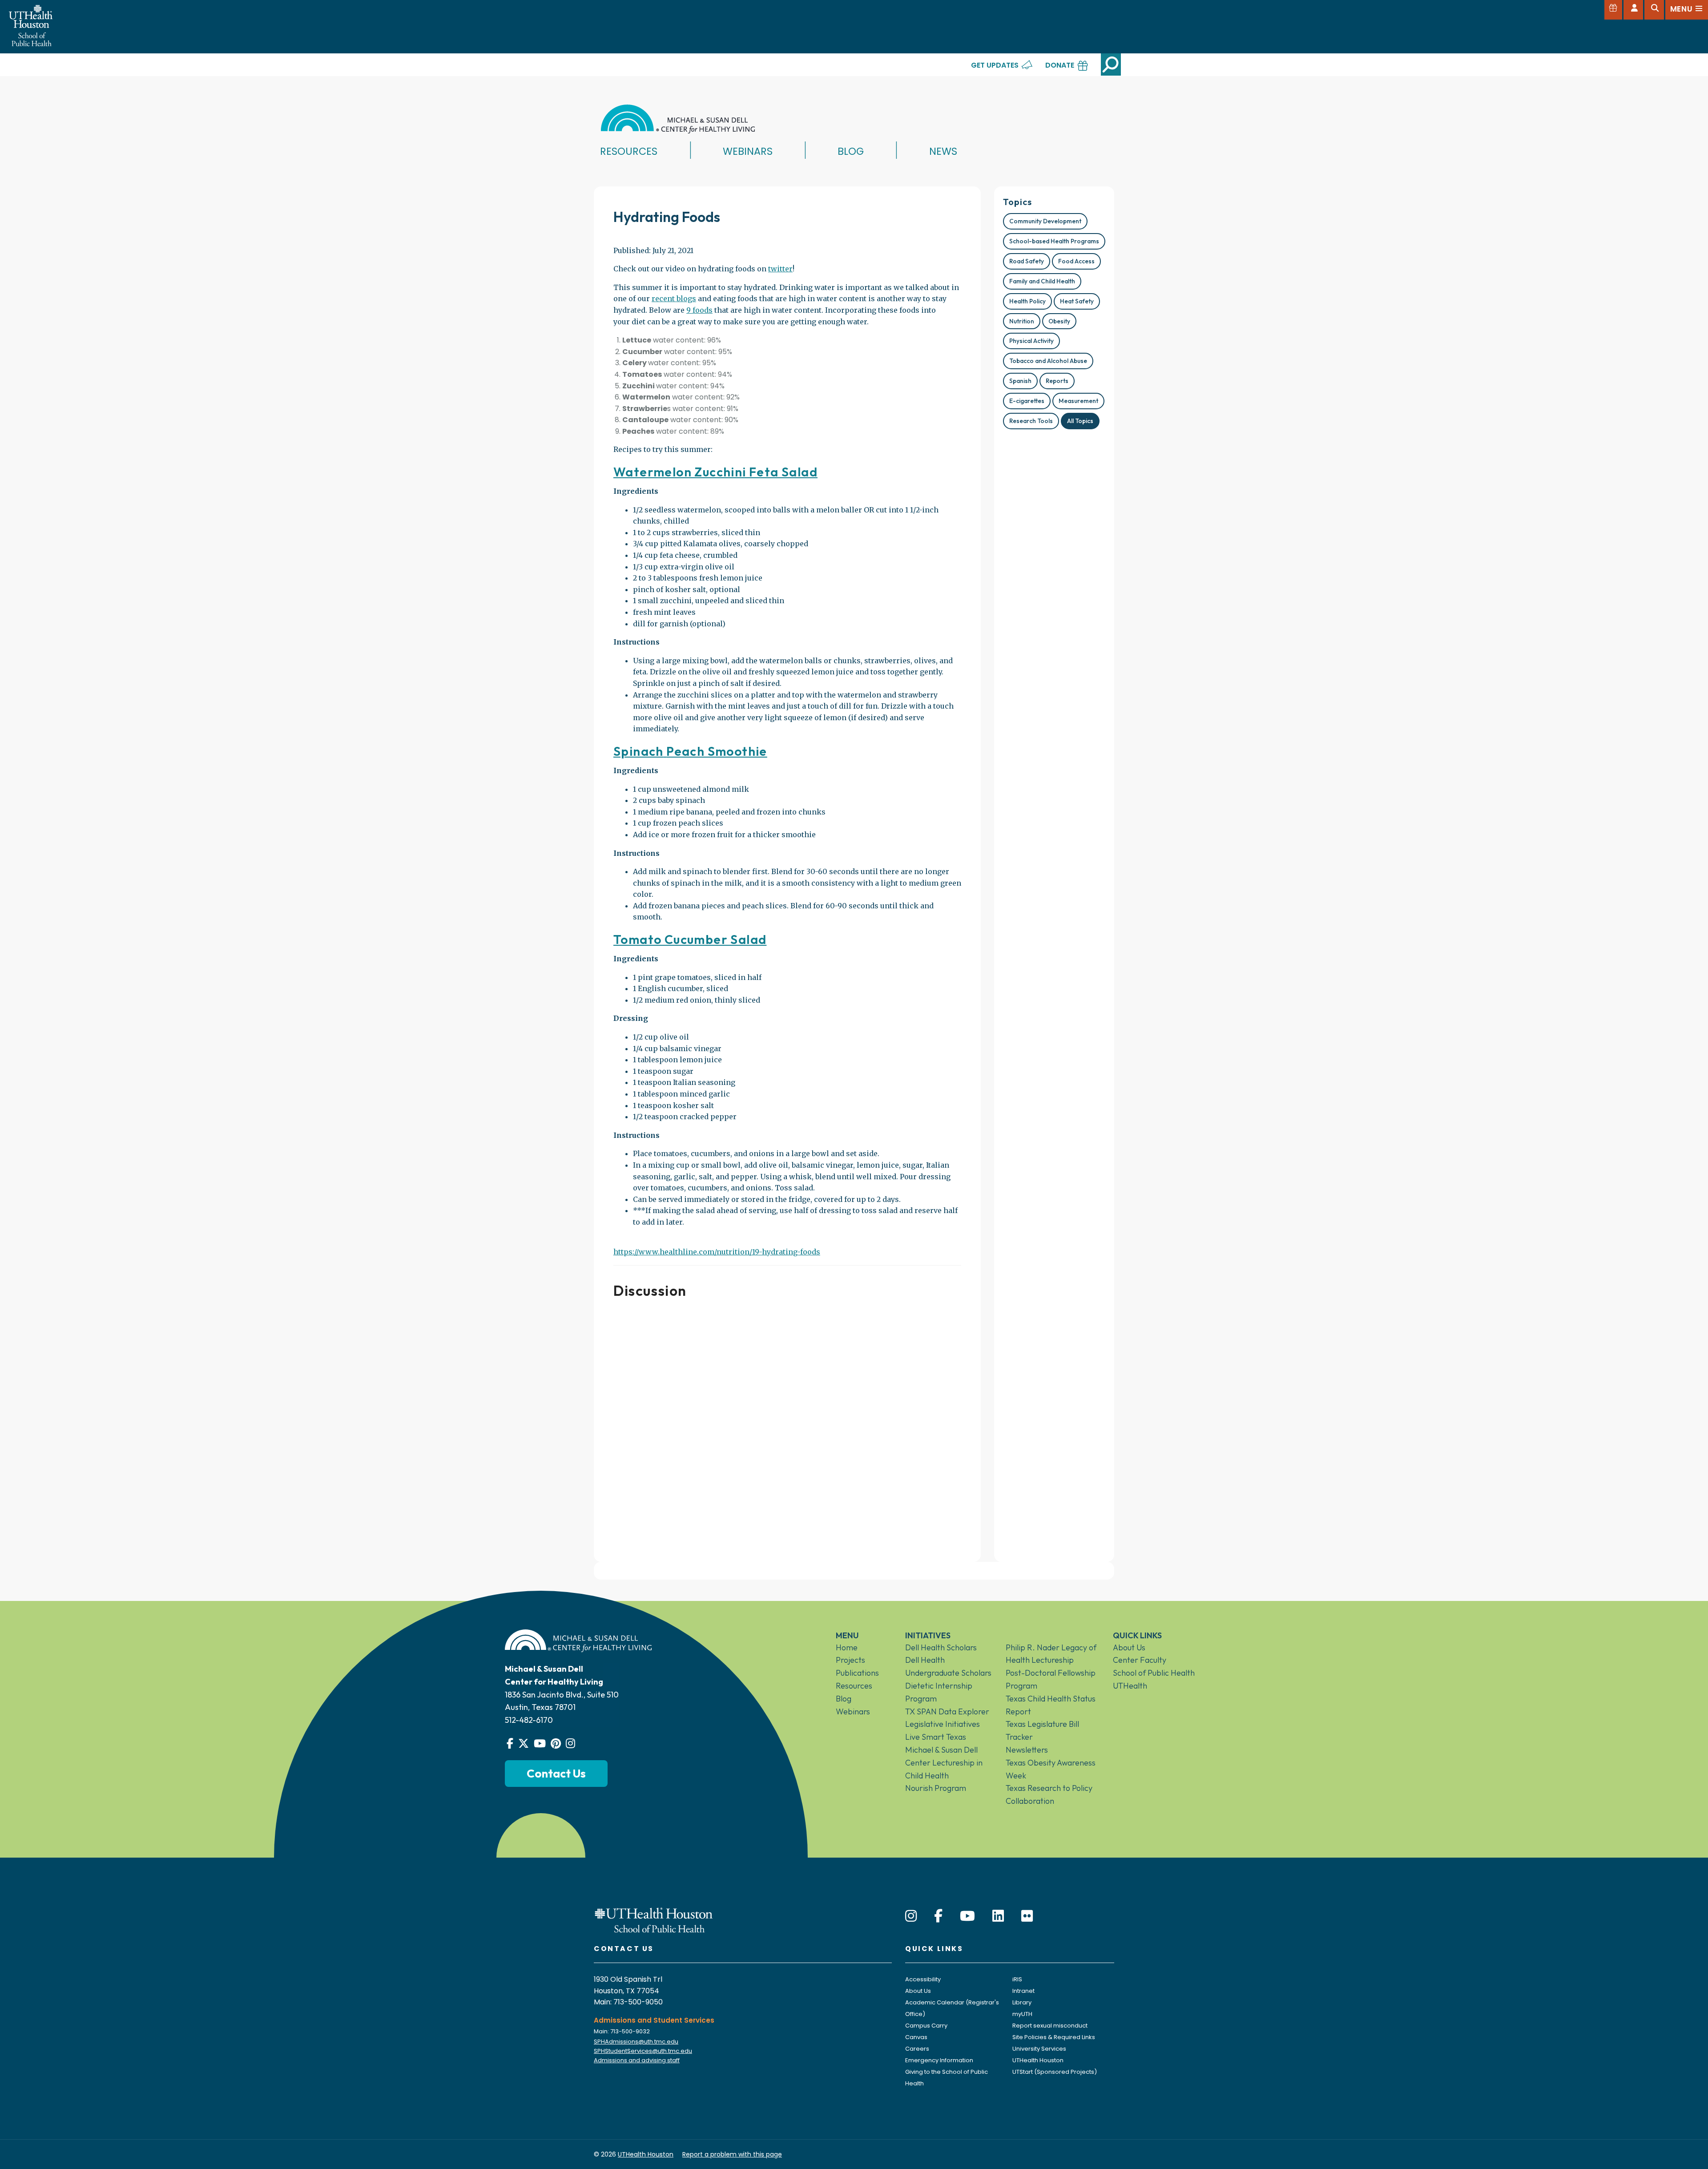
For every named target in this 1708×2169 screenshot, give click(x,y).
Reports (1057, 381)
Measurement (1078, 401)
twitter (780, 269)
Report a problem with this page (732, 2154)
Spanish (1020, 381)
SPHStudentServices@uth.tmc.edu (643, 2051)
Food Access (1076, 261)
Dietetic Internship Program (939, 1692)
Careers (917, 2049)
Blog (851, 151)
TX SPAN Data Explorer (947, 1711)
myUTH (1022, 2014)
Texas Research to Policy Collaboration (1049, 1794)
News (943, 151)
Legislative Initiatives (943, 1724)
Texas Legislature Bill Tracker (1042, 1730)
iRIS (1017, 1979)
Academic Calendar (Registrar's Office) (952, 2008)
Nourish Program (936, 1788)
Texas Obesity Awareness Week (1051, 1769)
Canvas (916, 2037)
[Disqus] (787, 1427)
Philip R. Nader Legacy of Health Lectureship (1051, 1654)
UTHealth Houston (1038, 2060)
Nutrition (1022, 321)
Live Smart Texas (936, 1737)
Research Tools (1031, 421)
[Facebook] (938, 1916)
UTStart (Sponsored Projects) (1055, 2072)
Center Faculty (1140, 1660)
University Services (1039, 2049)
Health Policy (1027, 301)
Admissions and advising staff (637, 2060)
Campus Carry (926, 2026)
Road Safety (1027, 261)
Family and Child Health (1042, 281)
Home (847, 1647)
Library (1022, 2002)
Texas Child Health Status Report (1051, 1705)
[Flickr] (1027, 1916)
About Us (1129, 1647)
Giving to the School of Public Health (947, 2078)
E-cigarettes (1027, 401)
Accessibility (923, 1979)
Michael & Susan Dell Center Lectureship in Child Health (944, 1763)
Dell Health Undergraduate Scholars (948, 1666)
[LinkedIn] (998, 1916)
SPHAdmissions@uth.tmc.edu (636, 2042)
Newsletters (1027, 1750)
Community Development (1045, 221)
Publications (857, 1673)
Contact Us (556, 1773)
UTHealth (1130, 1686)
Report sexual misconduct (1050, 2026)
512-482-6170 (529, 1720)
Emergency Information (939, 2060)
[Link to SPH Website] (654, 1919)
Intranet (1023, 1991)
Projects (850, 1660)
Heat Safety (1077, 301)
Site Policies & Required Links (1054, 2037)
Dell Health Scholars (941, 1647)
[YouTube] (967, 1916)
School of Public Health (1154, 1673)
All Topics (1080, 421)
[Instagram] (911, 1916)
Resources (629, 151)
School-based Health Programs (1054, 241)
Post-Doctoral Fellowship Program (1051, 1679)
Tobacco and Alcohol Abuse (1048, 361)
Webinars (748, 151)
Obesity (1059, 321)
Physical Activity (1031, 341)
